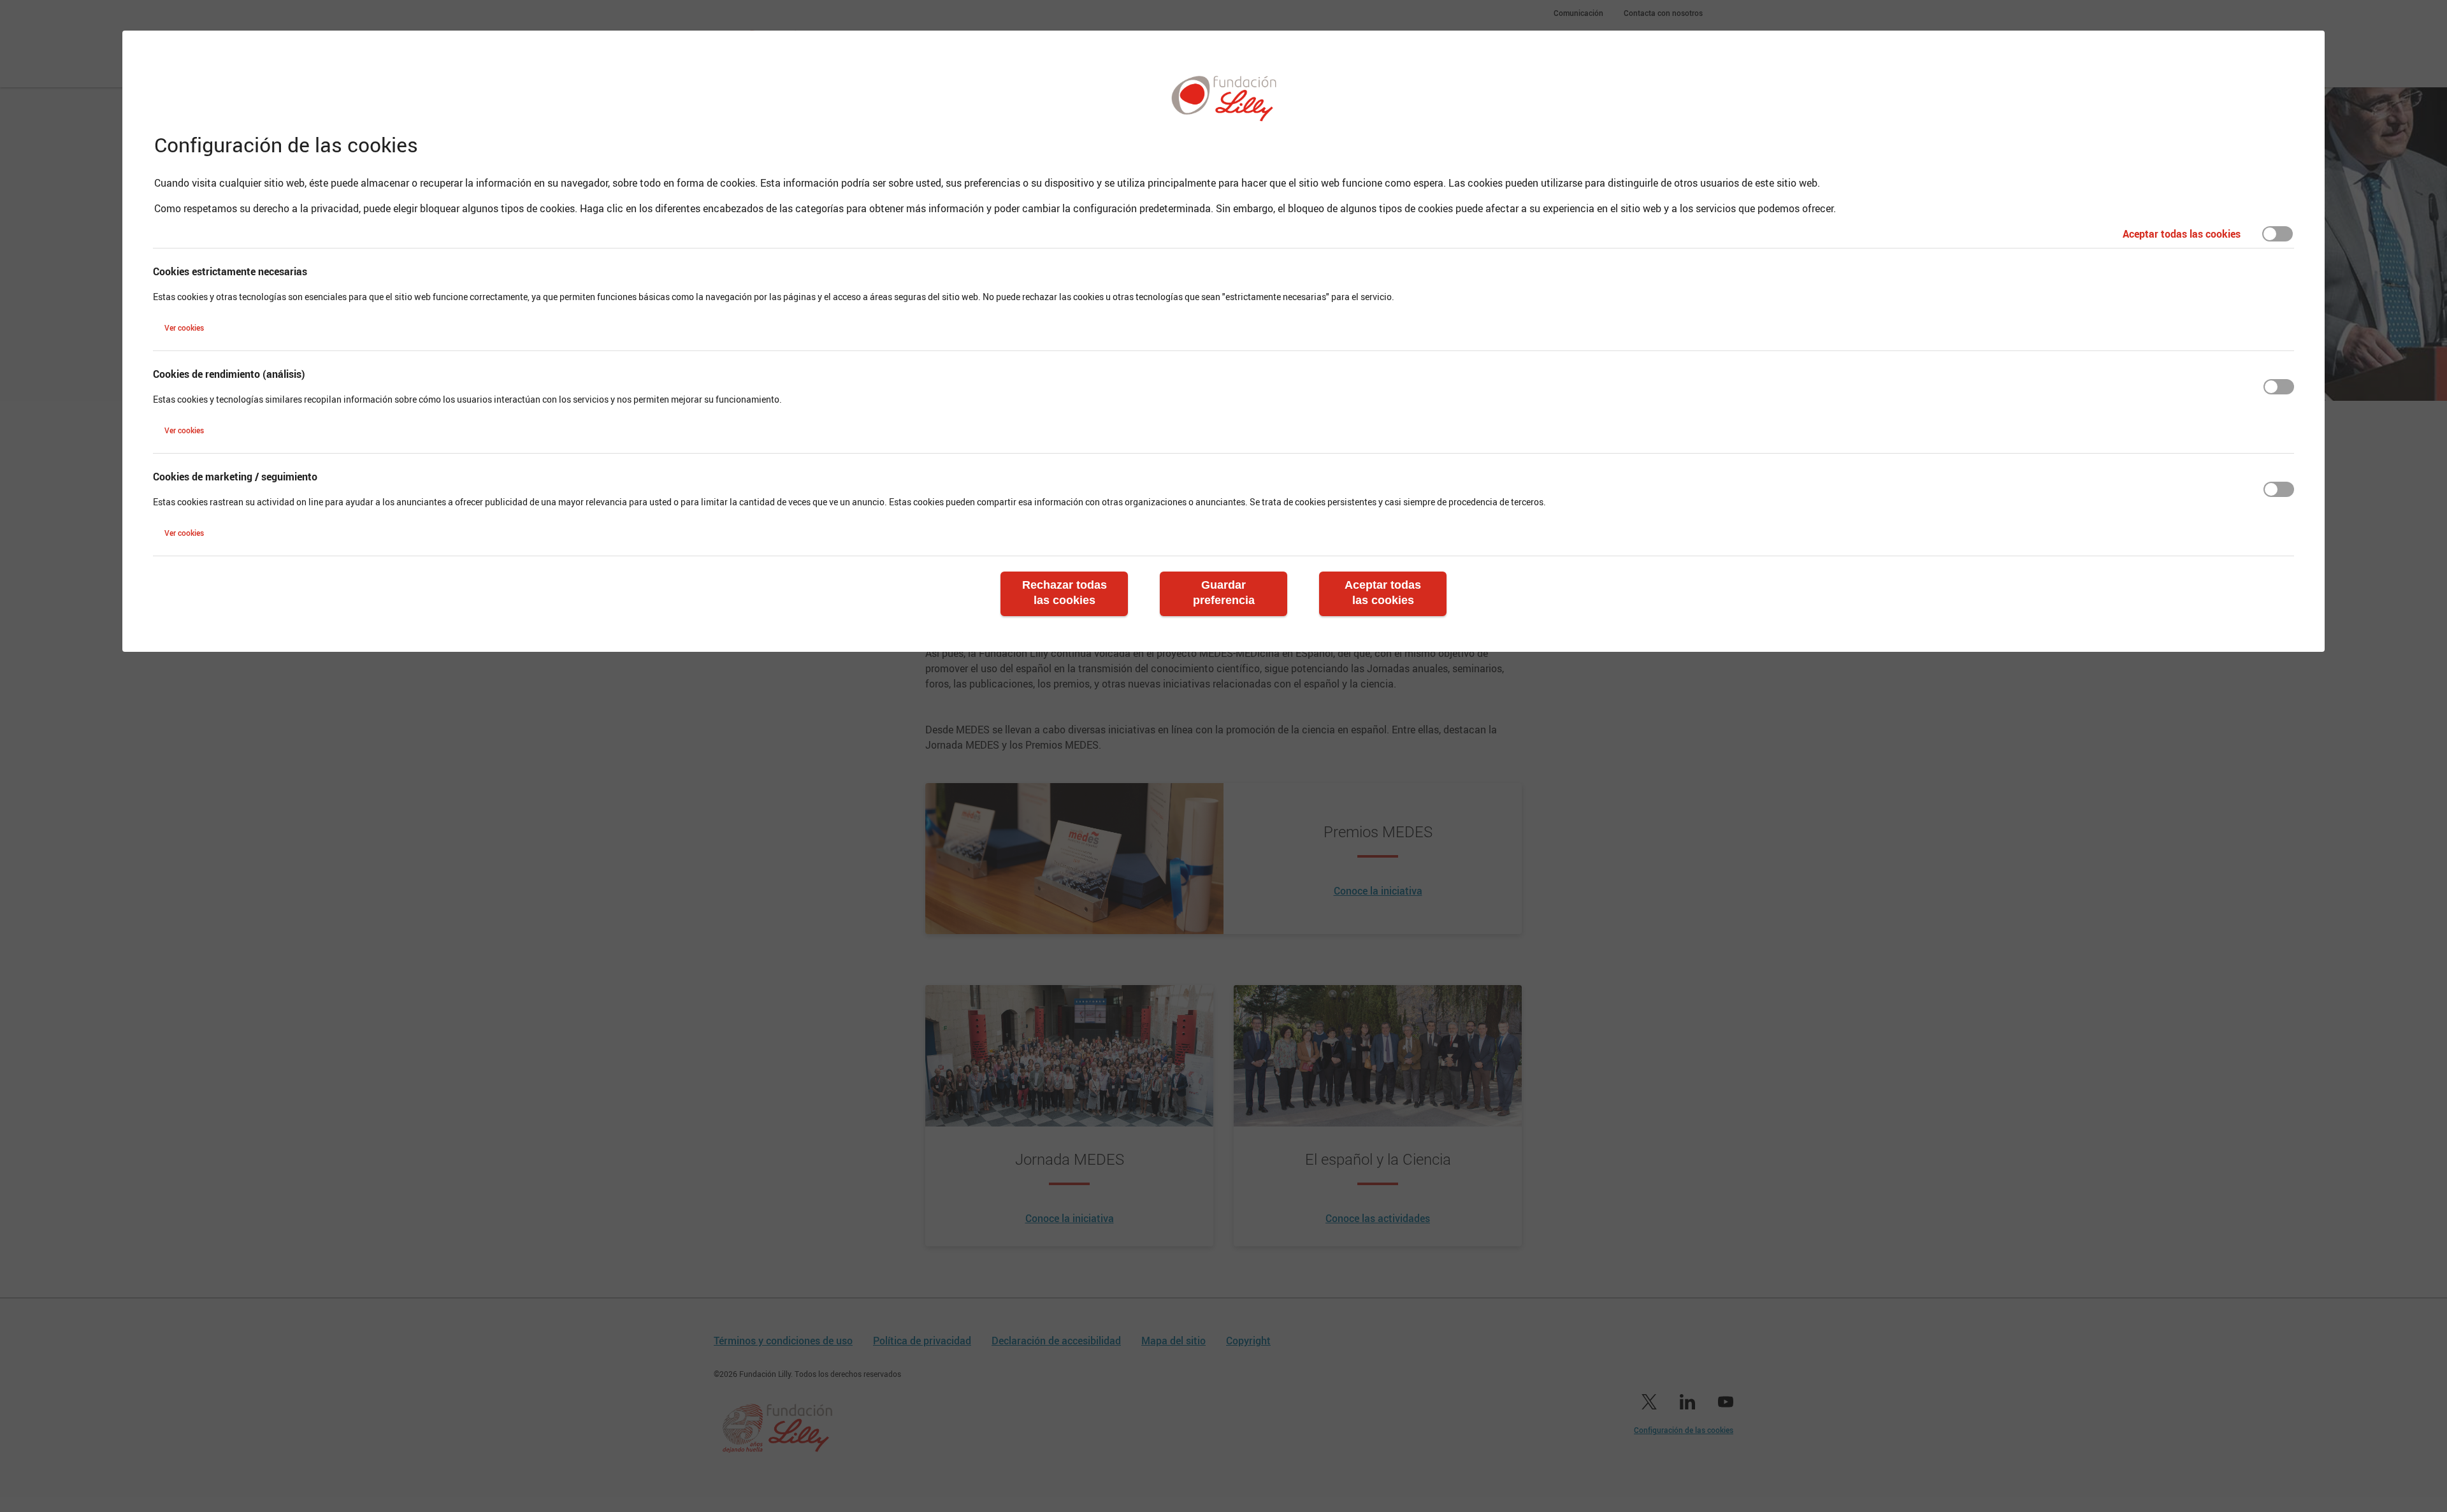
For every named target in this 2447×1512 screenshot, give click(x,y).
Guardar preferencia (1224, 593)
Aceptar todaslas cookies (1383, 593)
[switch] (2277, 234)
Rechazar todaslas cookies (1065, 593)
